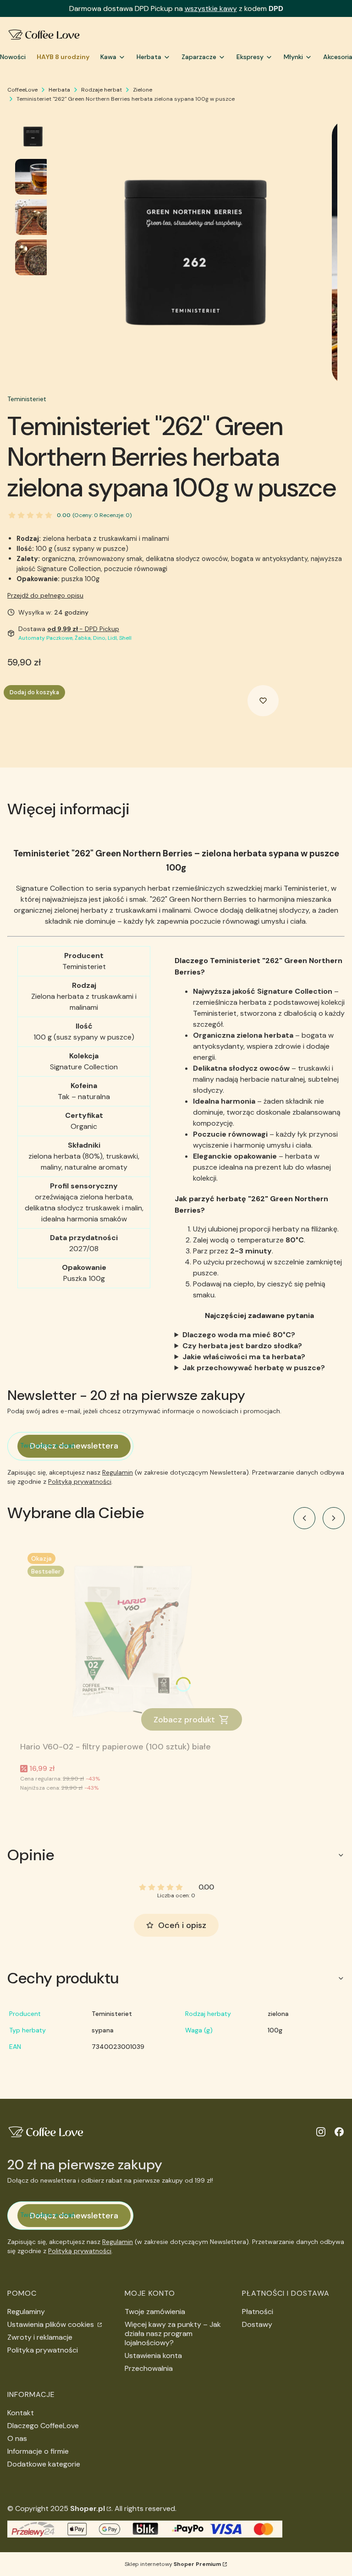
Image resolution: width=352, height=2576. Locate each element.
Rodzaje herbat (102, 90)
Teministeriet (27, 399)
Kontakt (21, 2413)
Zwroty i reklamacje (40, 2337)
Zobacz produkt (184, 1720)
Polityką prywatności (80, 1481)
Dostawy (257, 2324)
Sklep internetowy (173, 2564)
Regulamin (118, 1472)
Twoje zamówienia (155, 2312)
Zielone (143, 90)
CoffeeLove (22, 90)
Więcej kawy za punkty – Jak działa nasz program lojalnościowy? (173, 2334)
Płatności (258, 2312)
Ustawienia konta (153, 2355)
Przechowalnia (149, 2368)
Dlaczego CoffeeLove (43, 2426)
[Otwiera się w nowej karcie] (321, 2132)
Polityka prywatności (43, 2350)
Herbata (59, 90)
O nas (17, 2438)
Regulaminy (26, 2312)
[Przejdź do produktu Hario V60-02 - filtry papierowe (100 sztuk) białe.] (135, 1642)
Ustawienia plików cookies (52, 2324)
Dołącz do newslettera (74, 1446)
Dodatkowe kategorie (44, 2464)
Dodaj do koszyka (34, 692)
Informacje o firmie (38, 2451)
